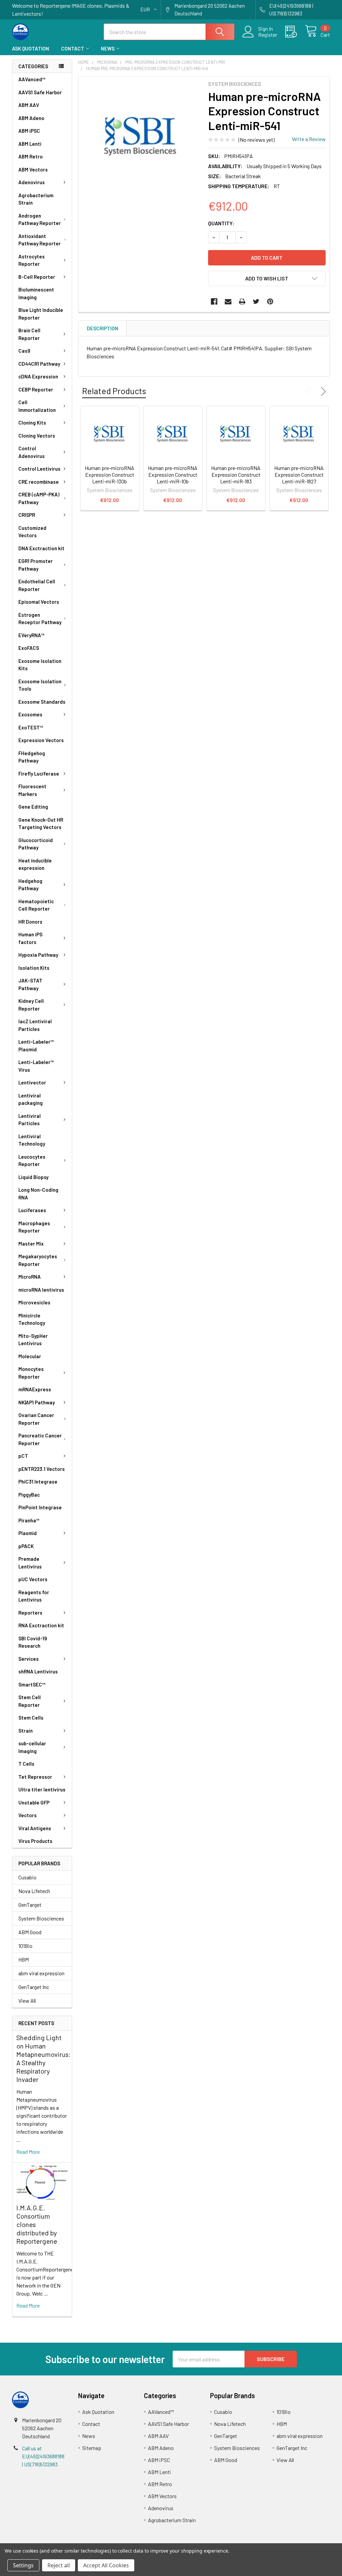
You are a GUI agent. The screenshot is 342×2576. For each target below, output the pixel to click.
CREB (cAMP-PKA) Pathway (39, 498)
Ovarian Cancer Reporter (36, 1419)
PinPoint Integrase (40, 1507)
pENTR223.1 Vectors (42, 1469)
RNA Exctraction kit (41, 1625)
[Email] (228, 302)
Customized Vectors (32, 532)
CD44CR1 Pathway (39, 364)
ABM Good (30, 1932)
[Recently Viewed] (295, 32)
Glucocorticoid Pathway (36, 844)
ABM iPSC (29, 131)
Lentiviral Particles (30, 1120)
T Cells (26, 1764)
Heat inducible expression (35, 864)
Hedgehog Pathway (30, 885)
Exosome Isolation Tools (40, 685)
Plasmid (28, 1533)
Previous (309, 391)
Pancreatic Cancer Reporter (40, 1439)
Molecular (30, 1356)
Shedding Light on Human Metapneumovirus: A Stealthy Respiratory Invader (43, 2058)
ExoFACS (29, 648)
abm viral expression (41, 1973)
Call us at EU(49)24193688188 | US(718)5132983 (43, 2456)
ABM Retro (31, 156)
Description (103, 328)
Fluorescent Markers (32, 790)
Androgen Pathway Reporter (40, 219)
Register (268, 35)
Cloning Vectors (37, 436)
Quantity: (221, 223)
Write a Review (309, 139)
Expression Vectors (41, 740)
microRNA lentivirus (41, 1290)
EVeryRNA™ (31, 635)
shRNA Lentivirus (38, 1671)
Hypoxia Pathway (38, 955)
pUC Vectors (33, 1579)
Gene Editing (33, 807)
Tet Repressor (35, 1777)
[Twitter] (256, 302)
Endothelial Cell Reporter (37, 585)
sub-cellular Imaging (32, 1747)
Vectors (28, 1815)
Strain (26, 1731)
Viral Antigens (35, 1828)
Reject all (59, 2565)
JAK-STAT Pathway (30, 984)
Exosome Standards (42, 702)
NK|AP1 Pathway (37, 1402)
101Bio (25, 1946)
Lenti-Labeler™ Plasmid (36, 1045)
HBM (24, 1959)
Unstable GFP (34, 1802)
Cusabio (27, 1877)
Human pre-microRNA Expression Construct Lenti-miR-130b (110, 475)
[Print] (242, 302)
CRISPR (27, 515)
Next (322, 391)
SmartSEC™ (32, 1684)
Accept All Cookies (106, 2565)
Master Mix (31, 1244)
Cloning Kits (32, 423)
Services (29, 1659)
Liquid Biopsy (33, 1177)
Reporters (30, 1613)
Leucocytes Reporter (32, 1160)
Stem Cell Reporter (30, 1701)
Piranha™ (29, 1520)
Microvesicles (34, 1302)
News (108, 48)
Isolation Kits (34, 968)
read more (28, 2152)
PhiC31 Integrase (38, 1482)
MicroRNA (30, 1277)
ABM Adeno (31, 118)
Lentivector (32, 1082)
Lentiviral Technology (32, 1140)
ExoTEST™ (31, 727)
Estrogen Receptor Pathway (40, 619)
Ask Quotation (31, 48)
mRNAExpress (35, 1389)
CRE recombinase (39, 482)
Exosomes (30, 714)
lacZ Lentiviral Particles (35, 1025)
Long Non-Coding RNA (38, 1194)
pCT (23, 1456)
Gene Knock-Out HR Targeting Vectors (41, 824)
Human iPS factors (30, 938)
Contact (73, 48)
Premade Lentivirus (30, 1563)
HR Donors (30, 922)
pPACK (26, 1546)
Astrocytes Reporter (32, 260)
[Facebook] (214, 302)
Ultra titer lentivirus (42, 1789)
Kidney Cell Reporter (31, 1005)
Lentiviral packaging (31, 1099)
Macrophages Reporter (34, 1227)
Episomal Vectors (39, 602)
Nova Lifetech (34, 1891)
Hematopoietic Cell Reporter (36, 905)
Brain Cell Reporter (29, 334)
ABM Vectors (33, 169)
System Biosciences (41, 1918)
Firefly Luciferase (39, 774)
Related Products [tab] (114, 391)
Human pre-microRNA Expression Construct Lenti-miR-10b (173, 475)
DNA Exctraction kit (41, 548)
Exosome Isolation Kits (40, 665)
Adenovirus (32, 182)
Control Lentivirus (39, 469)
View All (27, 2001)
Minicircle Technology (32, 1319)
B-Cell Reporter (37, 277)
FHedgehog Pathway (32, 757)
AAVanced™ (32, 79)
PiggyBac (29, 1495)
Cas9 (24, 351)
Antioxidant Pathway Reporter (40, 240)
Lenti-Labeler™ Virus (36, 1066)
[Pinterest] (270, 302)
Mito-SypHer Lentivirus (33, 1340)
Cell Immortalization (37, 406)
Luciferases (32, 1210)
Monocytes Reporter (31, 1373)
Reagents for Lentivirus (34, 1596)
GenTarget (30, 1905)
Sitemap (92, 2448)
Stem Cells (31, 1718)
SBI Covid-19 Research (33, 1642)
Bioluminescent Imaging (36, 293)
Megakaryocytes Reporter (38, 1260)
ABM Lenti (30, 144)
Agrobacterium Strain (36, 199)
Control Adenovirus (32, 452)
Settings (23, 2565)
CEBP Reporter (36, 389)
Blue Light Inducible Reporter (41, 314)
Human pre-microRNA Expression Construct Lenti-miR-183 (236, 475)
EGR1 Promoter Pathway (36, 565)
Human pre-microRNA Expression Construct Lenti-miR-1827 (299, 475)
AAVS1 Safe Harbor (40, 92)
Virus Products (35, 1841)
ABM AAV (29, 105)
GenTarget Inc (34, 1987)
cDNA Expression (38, 376)
